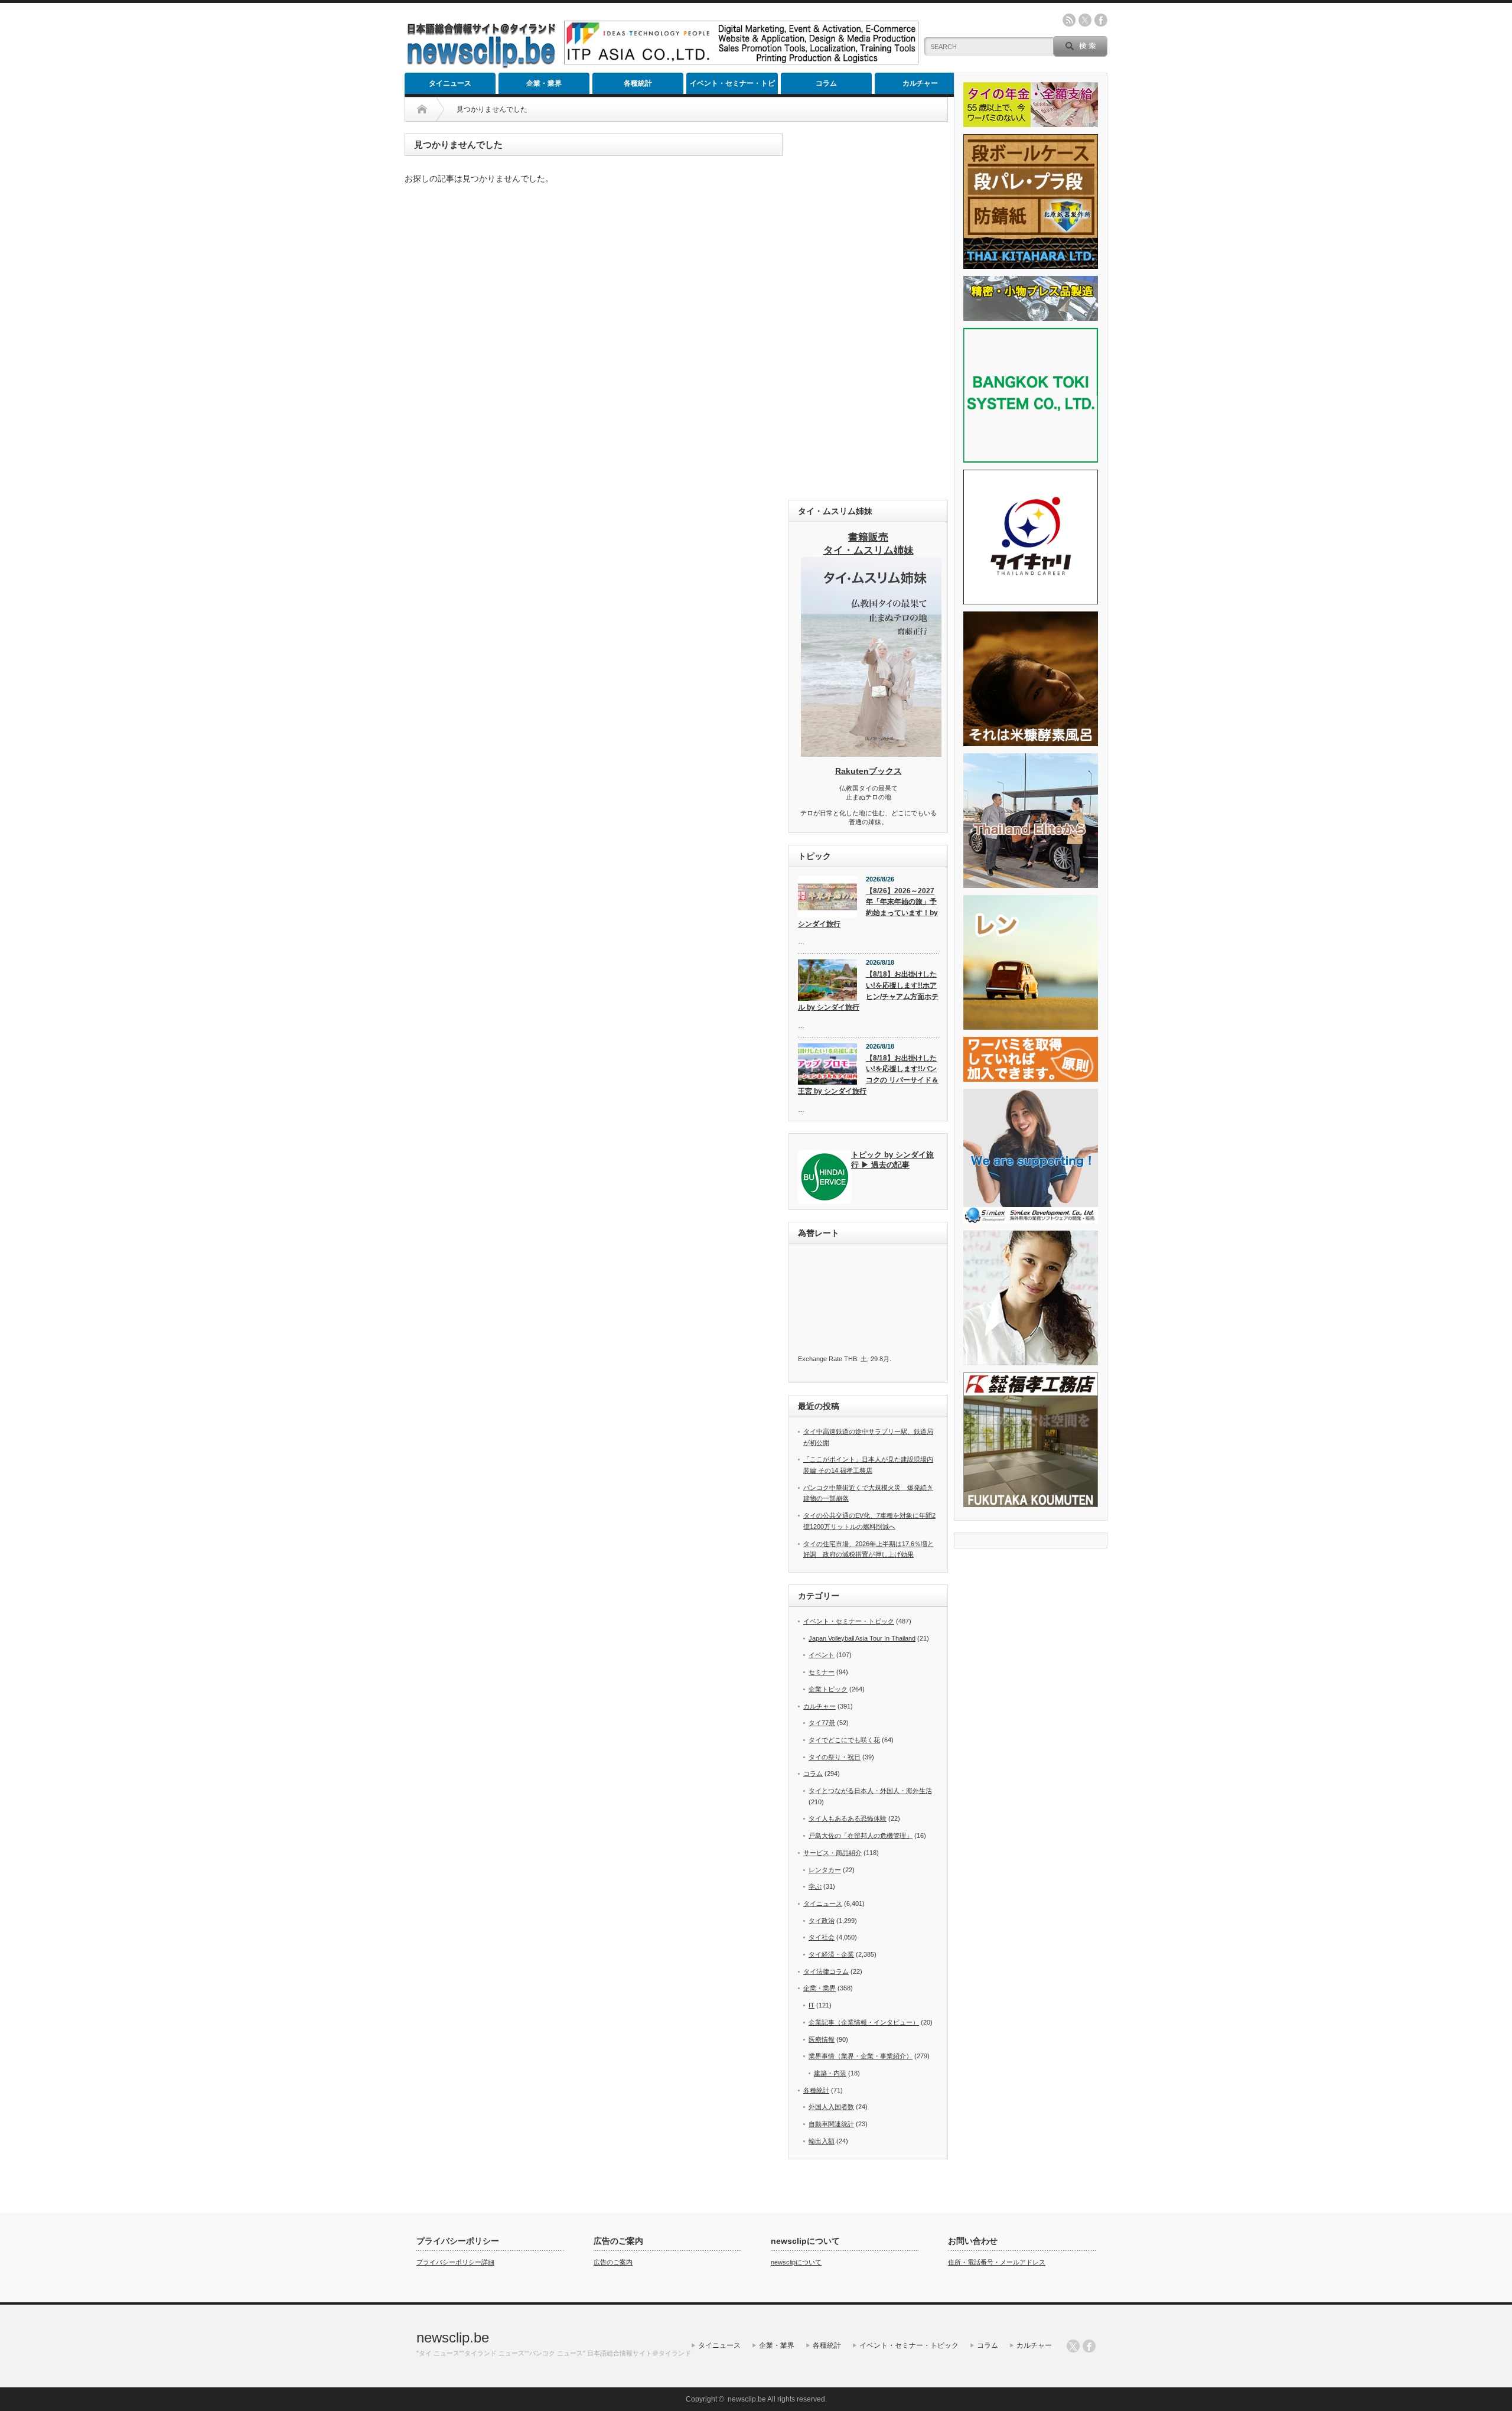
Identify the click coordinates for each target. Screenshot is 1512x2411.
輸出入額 (822, 2141)
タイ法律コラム (826, 1971)
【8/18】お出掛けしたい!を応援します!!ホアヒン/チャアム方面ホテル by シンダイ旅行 (868, 991)
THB (850, 1359)
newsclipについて (796, 2262)
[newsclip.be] (481, 65)
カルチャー (920, 83)
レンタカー (825, 1870)
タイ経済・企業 (831, 1954)
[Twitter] (1073, 2346)
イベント (822, 1655)
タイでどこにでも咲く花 (844, 1740)
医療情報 (822, 2039)
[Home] (422, 109)
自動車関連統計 (831, 2124)
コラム (826, 83)
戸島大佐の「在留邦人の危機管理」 (861, 1836)
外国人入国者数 (831, 2107)
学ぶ (815, 1886)
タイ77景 (822, 1723)
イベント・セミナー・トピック (732, 87)
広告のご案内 (613, 2262)
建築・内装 (830, 2073)
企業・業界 (544, 83)
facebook (1101, 20)
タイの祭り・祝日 (835, 1757)
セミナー (822, 1672)
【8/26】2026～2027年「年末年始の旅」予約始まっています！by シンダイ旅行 (868, 907)
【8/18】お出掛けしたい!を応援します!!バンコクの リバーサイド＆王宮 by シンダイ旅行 (868, 1075)
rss (1069, 20)
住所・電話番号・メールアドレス (997, 2262)
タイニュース (450, 83)
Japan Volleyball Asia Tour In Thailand (862, 1638)
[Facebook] (1089, 2346)
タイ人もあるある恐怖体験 (848, 1818)
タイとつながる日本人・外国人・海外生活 (870, 1791)
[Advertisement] (868, 311)
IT (812, 2005)
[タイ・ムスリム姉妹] (871, 753)
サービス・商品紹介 (832, 1853)
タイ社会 (822, 1937)
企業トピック (828, 1689)
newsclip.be (453, 2337)
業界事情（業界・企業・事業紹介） (861, 2056)
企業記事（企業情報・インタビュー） (864, 2022)
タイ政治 (822, 1921)
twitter (1085, 20)
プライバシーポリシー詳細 (455, 2262)
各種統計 (638, 83)
